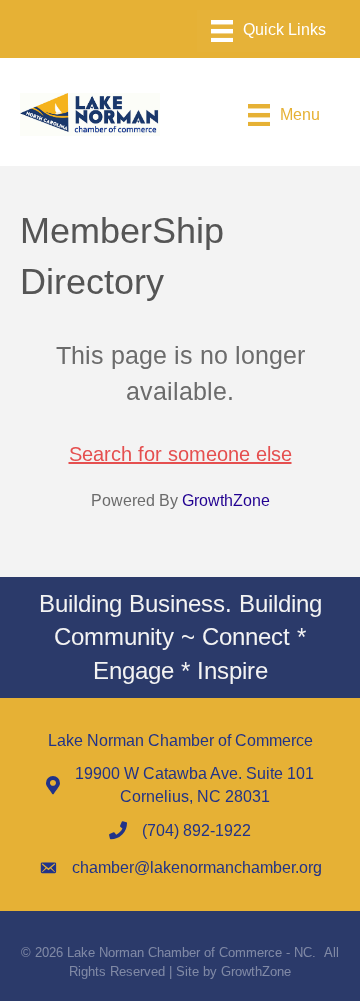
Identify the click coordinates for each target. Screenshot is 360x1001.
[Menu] (268, 31)
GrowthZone (226, 500)
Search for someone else (180, 454)
